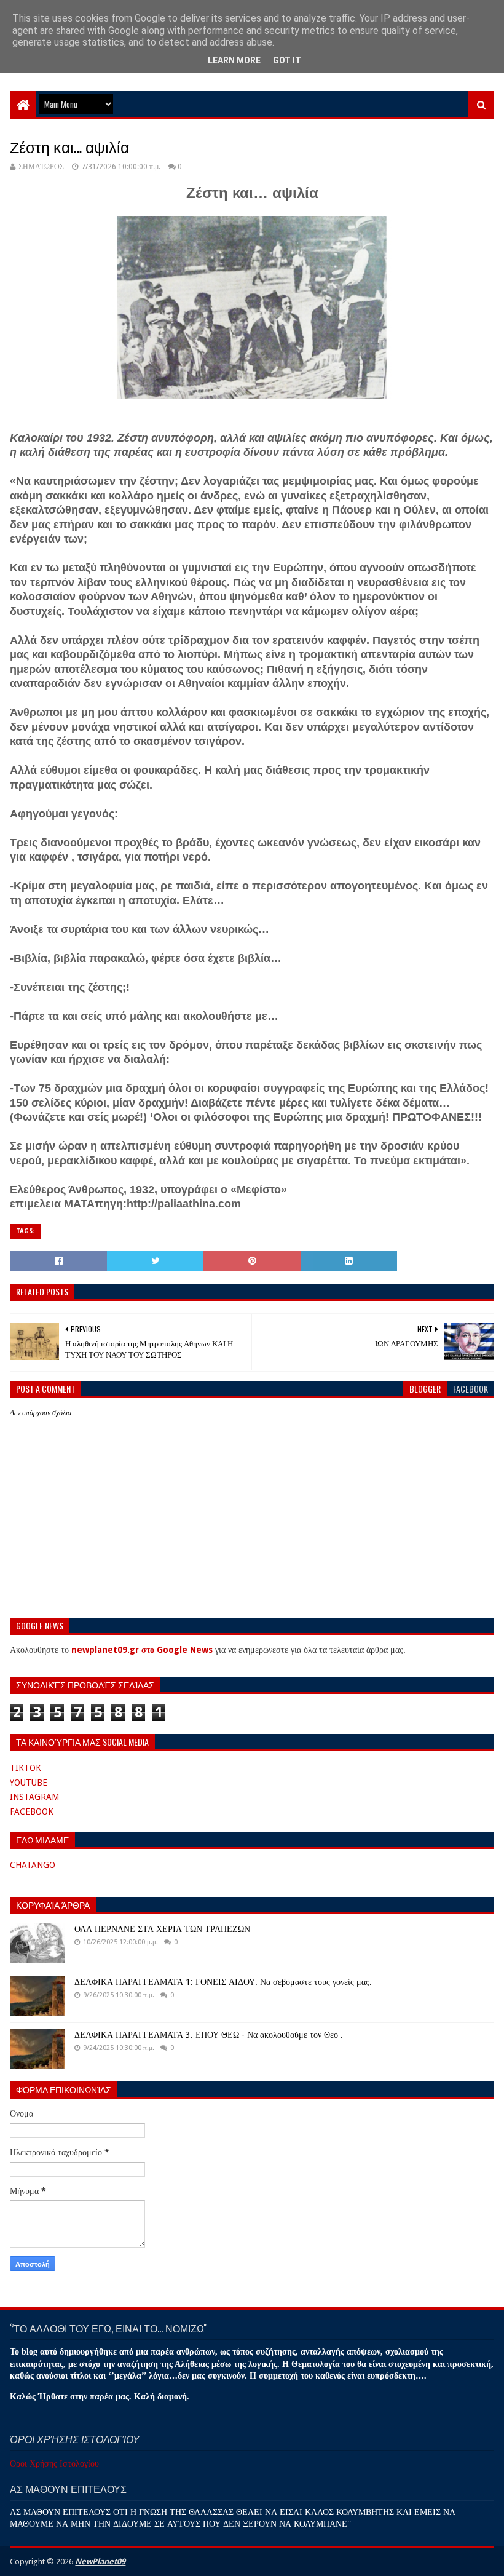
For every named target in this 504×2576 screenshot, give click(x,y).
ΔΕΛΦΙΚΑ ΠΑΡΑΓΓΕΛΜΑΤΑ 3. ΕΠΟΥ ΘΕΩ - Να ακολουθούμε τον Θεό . (209, 2035)
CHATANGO (33, 1865)
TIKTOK (26, 1768)
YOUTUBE (29, 1783)
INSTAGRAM (34, 1797)
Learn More (234, 60)
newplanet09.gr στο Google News (142, 1650)
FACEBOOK (32, 1811)
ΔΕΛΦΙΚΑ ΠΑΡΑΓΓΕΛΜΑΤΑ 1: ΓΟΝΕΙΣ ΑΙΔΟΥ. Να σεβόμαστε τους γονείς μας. (223, 1982)
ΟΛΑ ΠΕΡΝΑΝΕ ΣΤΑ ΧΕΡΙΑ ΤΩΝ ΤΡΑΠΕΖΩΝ (162, 1929)
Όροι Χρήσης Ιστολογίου (54, 2463)
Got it (287, 60)
